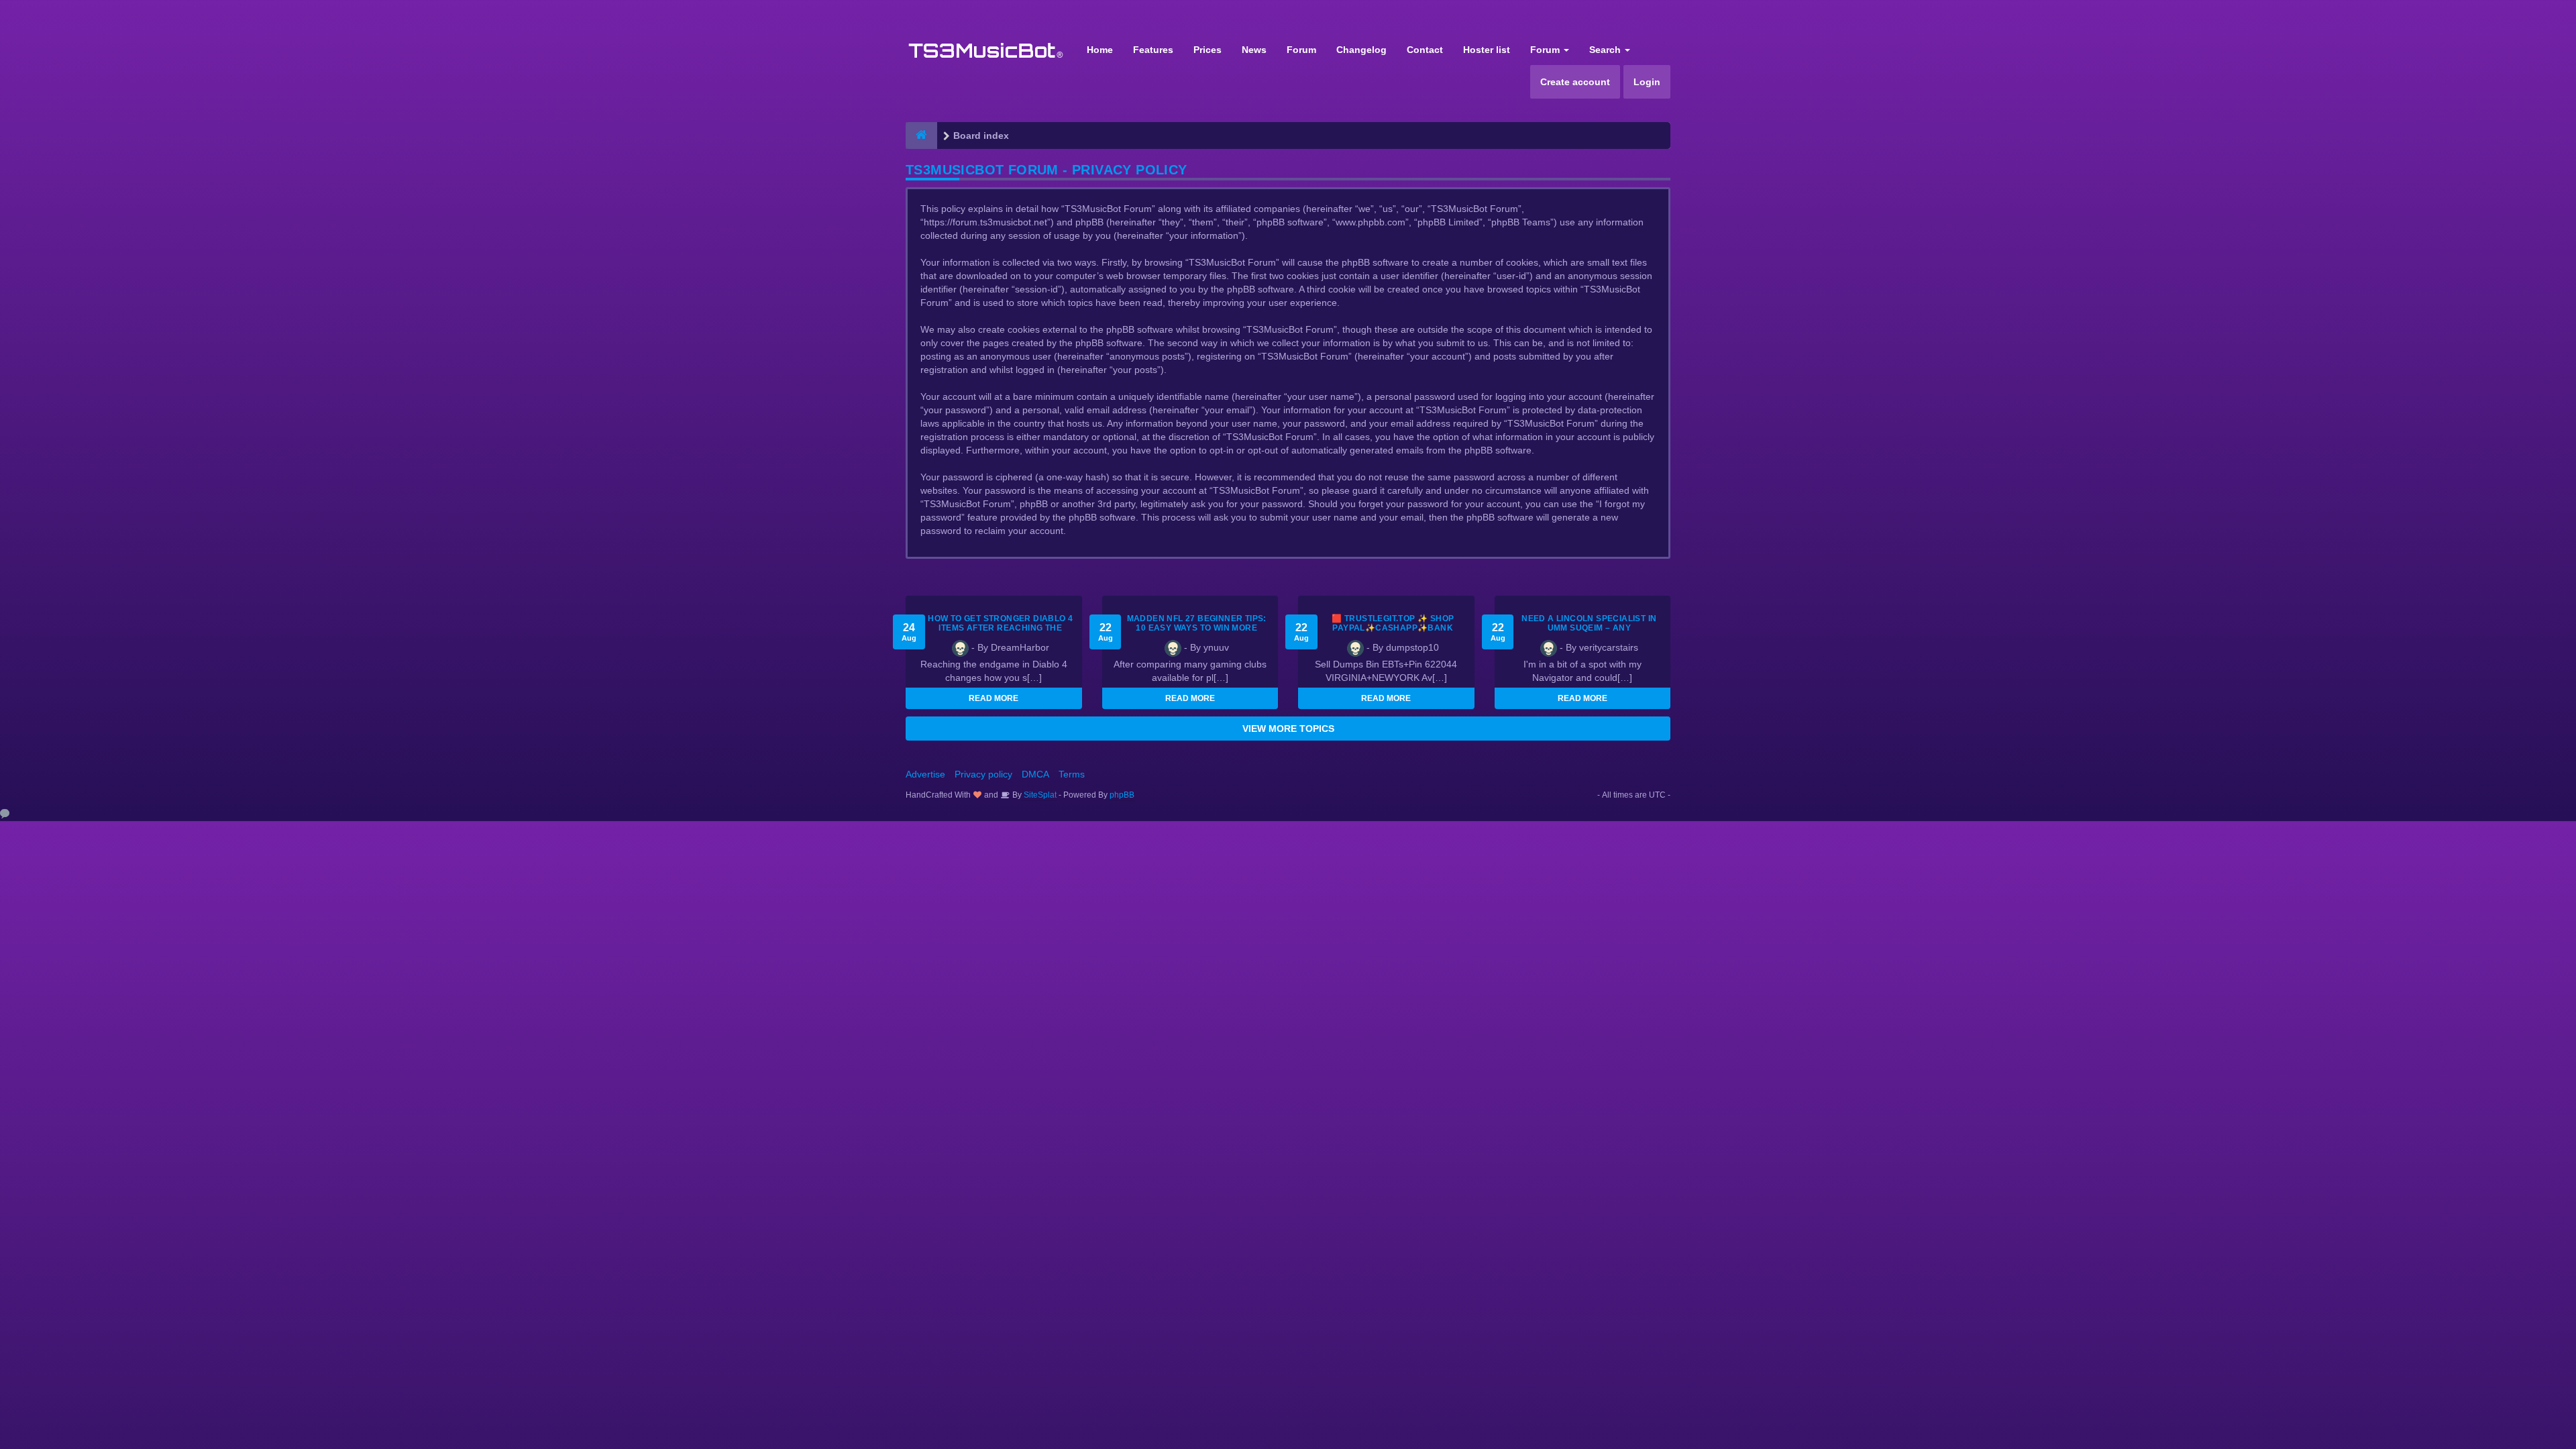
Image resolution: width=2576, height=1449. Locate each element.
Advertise (925, 774)
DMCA (1035, 774)
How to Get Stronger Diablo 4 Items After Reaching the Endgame (1000, 628)
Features (1153, 50)
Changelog (1361, 50)
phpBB (1122, 795)
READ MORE (994, 698)
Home (1100, 50)
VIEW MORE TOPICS (1288, 729)
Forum (1301, 50)
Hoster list (1487, 50)
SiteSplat (1039, 795)
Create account (1575, 82)
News (1254, 50)
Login (1647, 82)
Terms (1072, 774)
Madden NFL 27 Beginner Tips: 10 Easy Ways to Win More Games (1197, 628)
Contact (1425, 50)
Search (1606, 50)
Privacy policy (983, 774)
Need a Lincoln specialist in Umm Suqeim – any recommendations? (1589, 628)
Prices (1207, 50)
